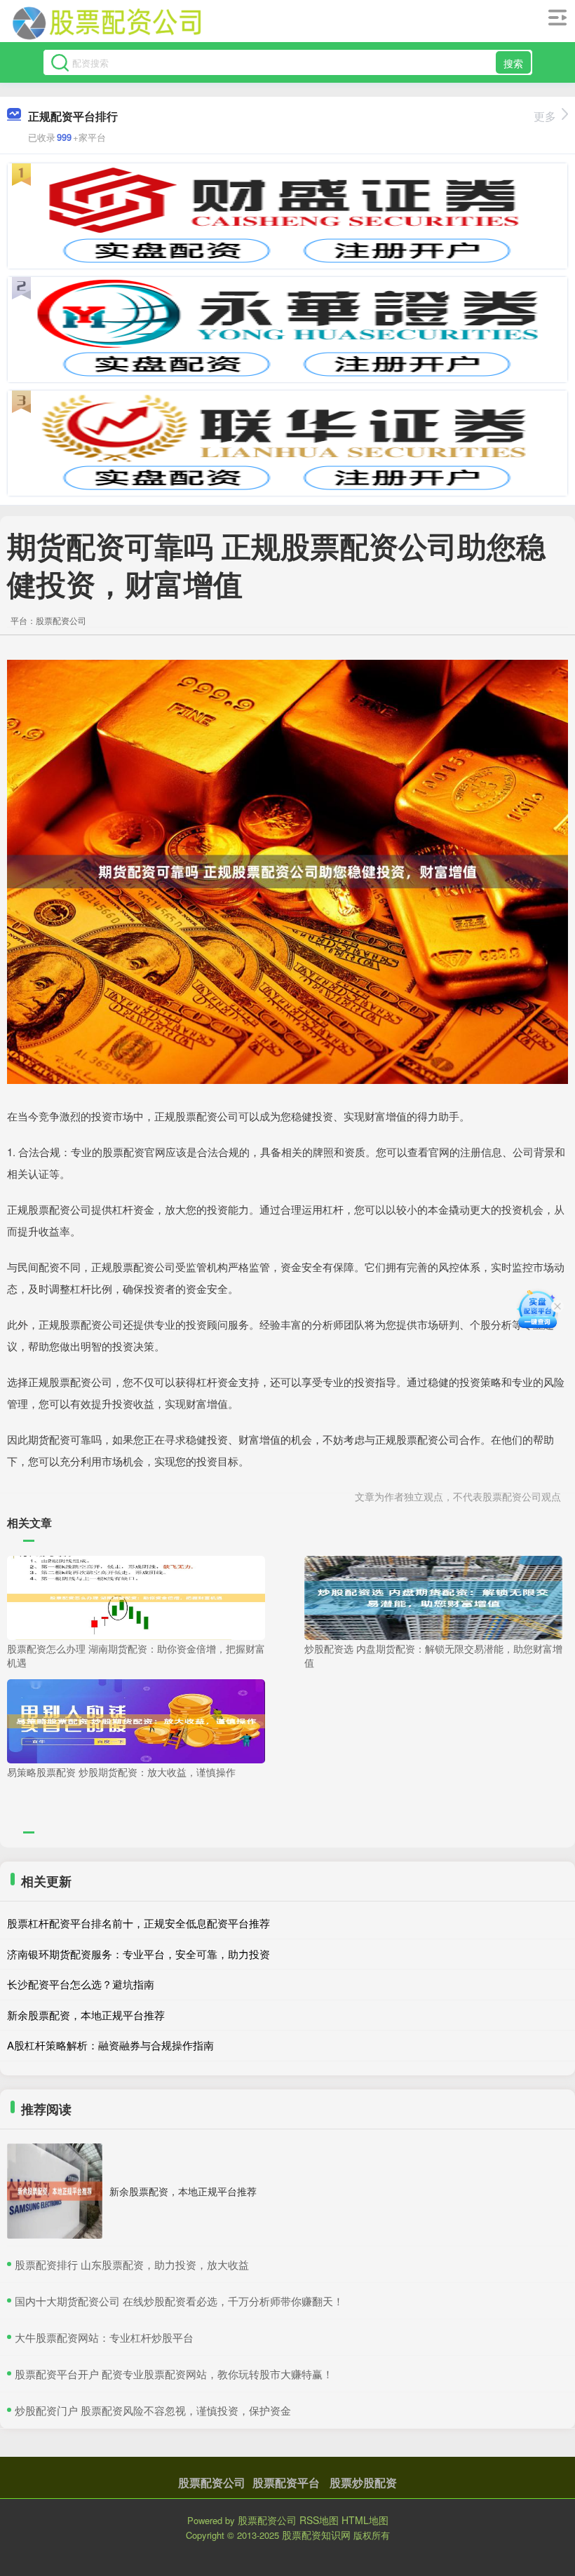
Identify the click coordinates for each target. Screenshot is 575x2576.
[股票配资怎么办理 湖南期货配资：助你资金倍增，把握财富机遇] (136, 1597)
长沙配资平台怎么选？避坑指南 (81, 1984)
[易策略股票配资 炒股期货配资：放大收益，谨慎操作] (136, 1719)
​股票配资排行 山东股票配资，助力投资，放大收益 (132, 2264)
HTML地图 (365, 2520)
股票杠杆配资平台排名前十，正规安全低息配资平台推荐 (138, 1923)
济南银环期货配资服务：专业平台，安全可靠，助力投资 (138, 1954)
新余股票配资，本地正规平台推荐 (86, 2015)
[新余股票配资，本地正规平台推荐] (55, 2191)
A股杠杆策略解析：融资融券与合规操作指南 (110, 2045)
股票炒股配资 (363, 2482)
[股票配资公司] (107, 23)
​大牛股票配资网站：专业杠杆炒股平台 (104, 2337)
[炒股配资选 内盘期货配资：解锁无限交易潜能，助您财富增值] (433, 1597)
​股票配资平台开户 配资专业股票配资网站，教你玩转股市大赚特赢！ (174, 2374)
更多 (545, 116)
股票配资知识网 (316, 2535)
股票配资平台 (286, 2482)
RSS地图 (319, 2520)
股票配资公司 (212, 2482)
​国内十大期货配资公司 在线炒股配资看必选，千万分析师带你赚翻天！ (179, 2301)
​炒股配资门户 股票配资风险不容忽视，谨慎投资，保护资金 (153, 2410)
